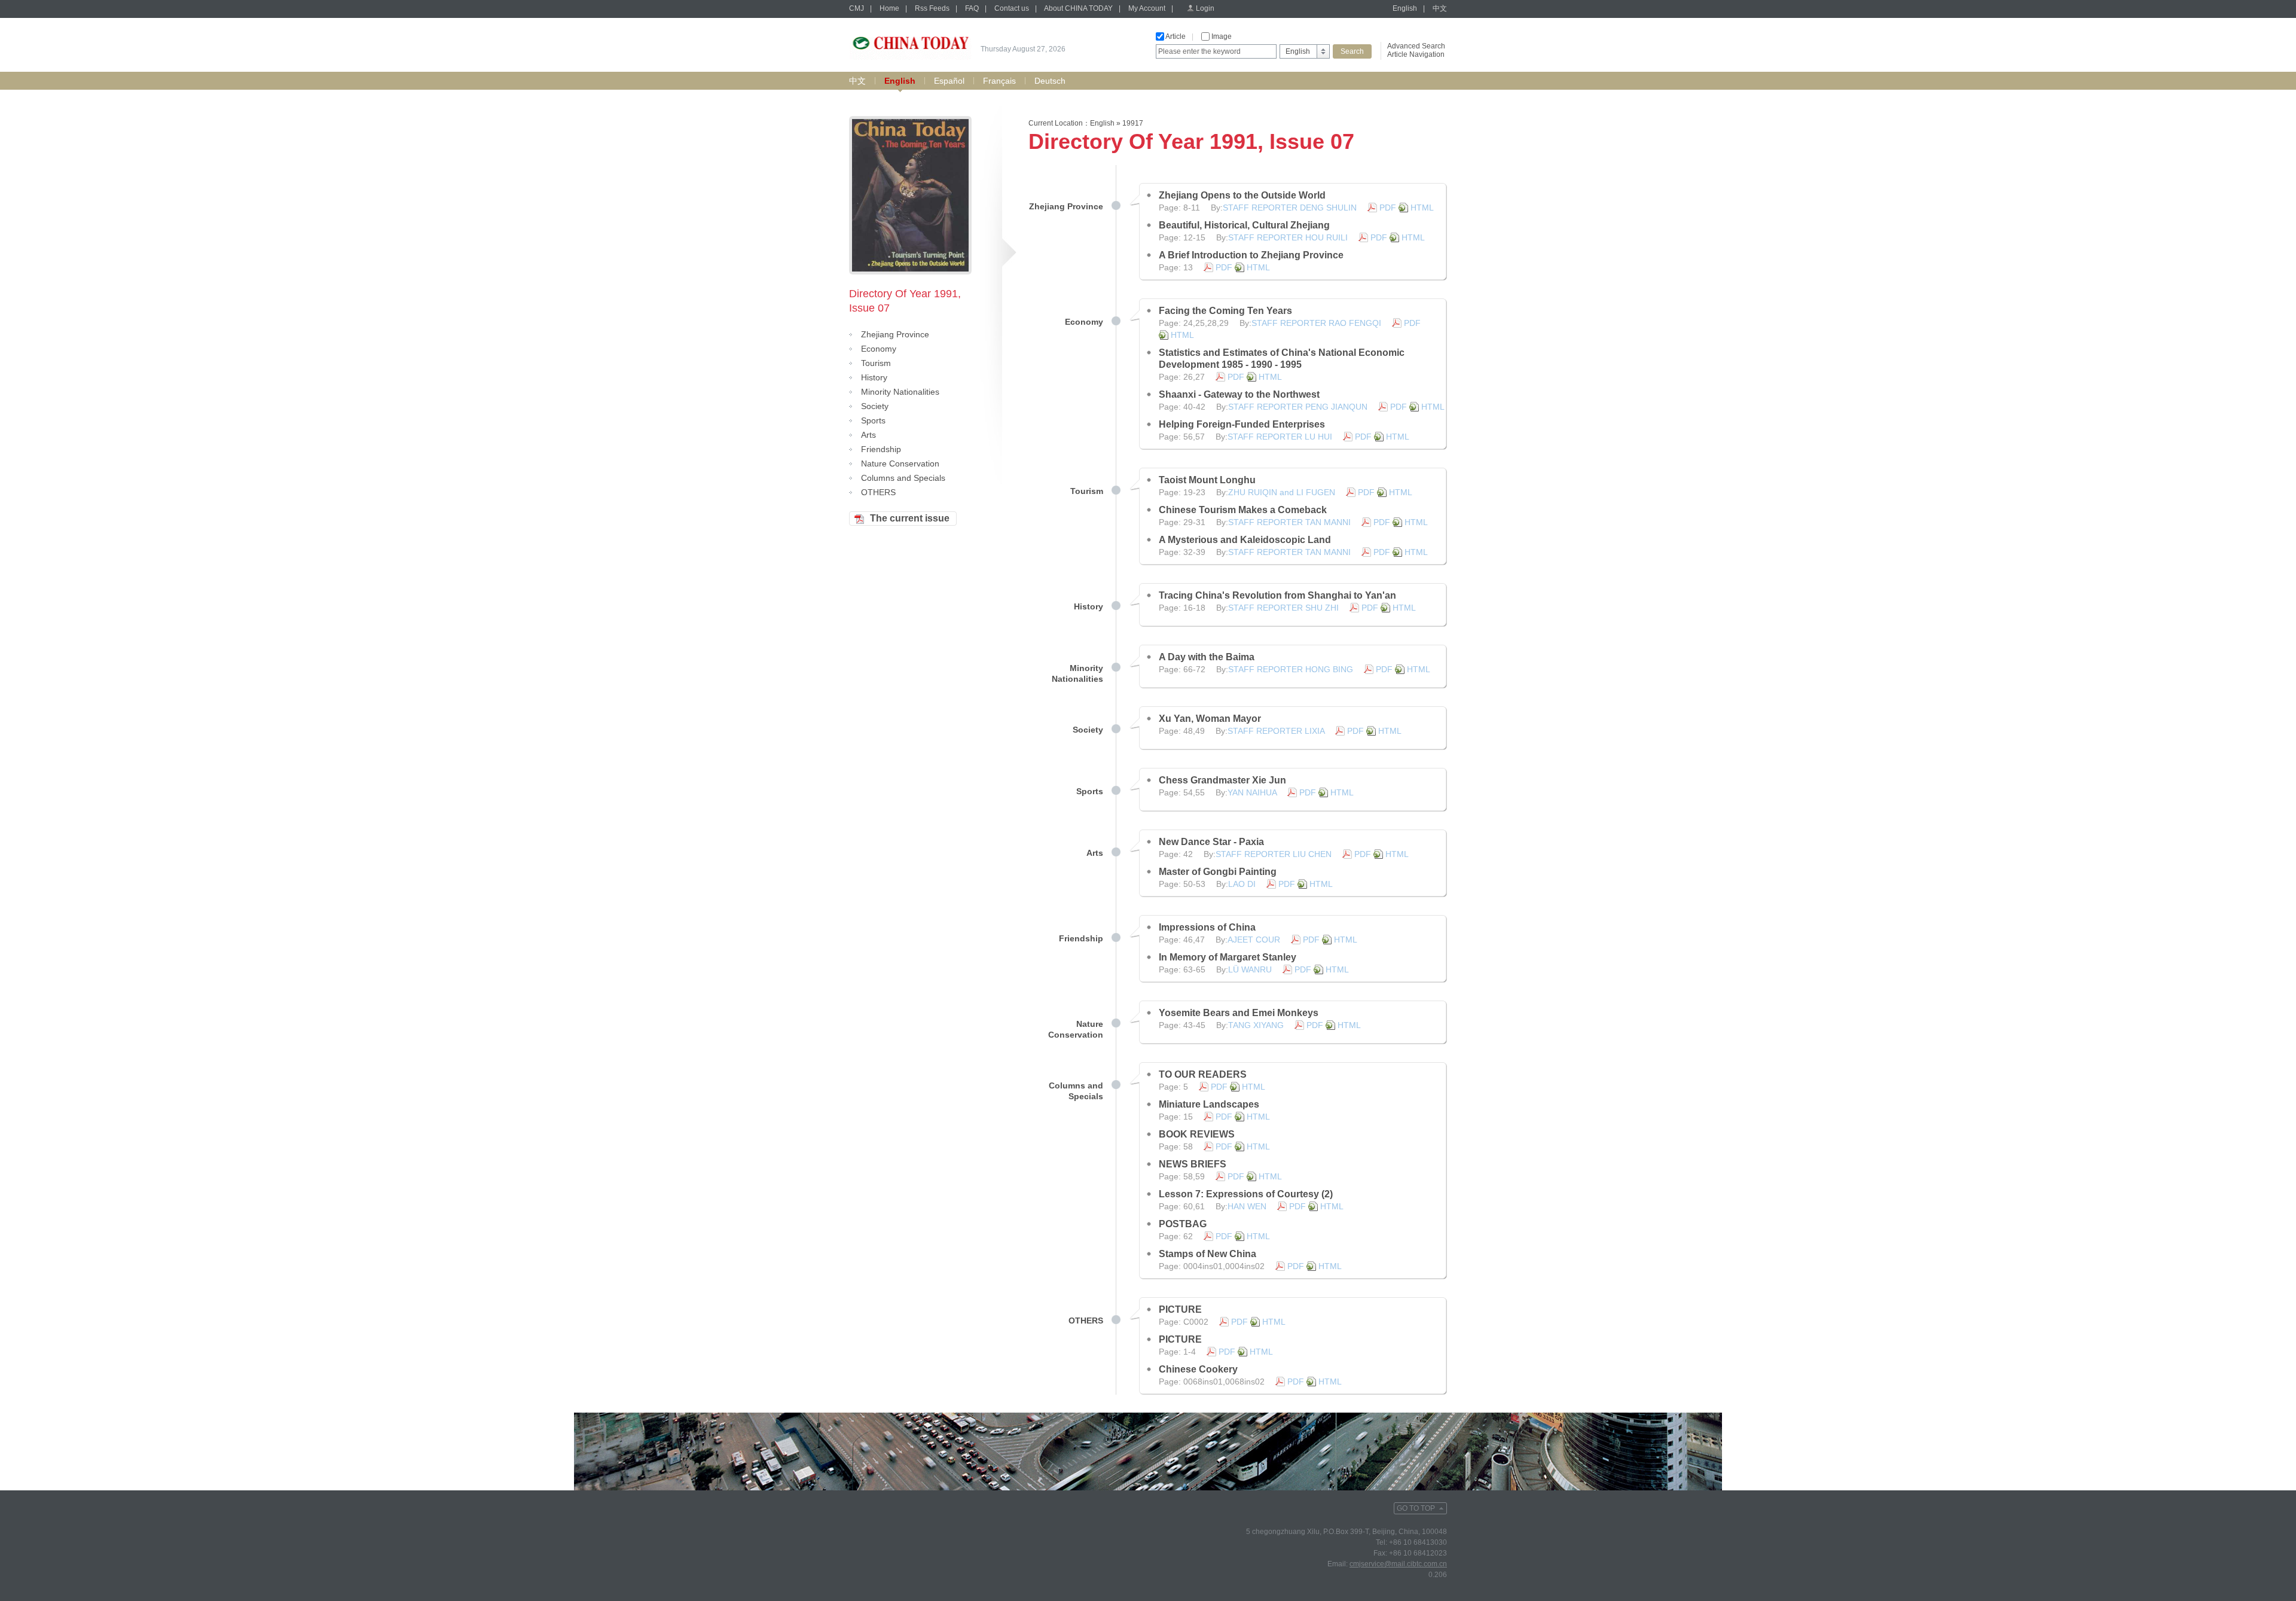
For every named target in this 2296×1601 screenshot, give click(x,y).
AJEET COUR (1254, 940)
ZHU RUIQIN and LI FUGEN (1282, 492)
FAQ (972, 8)
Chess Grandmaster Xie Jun (1222, 780)
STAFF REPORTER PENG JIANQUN (1298, 407)
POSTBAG (1183, 1224)
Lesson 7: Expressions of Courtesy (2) (1246, 1194)
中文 (1440, 8)
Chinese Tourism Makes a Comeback (1243, 510)
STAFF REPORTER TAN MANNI (1289, 522)
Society (875, 406)
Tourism (876, 363)
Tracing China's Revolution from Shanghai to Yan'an (1277, 595)
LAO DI (1242, 884)
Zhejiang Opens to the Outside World (1242, 195)
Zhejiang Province (895, 334)
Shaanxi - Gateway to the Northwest (1239, 394)
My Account (1147, 8)
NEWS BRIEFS (1193, 1164)
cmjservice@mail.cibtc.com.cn (1398, 1564)
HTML (1422, 208)
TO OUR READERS (1203, 1074)
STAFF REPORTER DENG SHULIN (1290, 208)
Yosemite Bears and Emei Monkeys (1239, 1013)
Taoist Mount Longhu (1207, 480)
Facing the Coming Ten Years (1225, 311)
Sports (873, 420)
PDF (1388, 208)
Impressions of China (1207, 927)
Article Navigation (1416, 54)
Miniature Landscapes (1209, 1104)
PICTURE (1180, 1309)
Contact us (1012, 8)
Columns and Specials (903, 478)
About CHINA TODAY (1078, 8)
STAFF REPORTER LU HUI (1280, 437)
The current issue (910, 518)
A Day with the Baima (1207, 657)
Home (889, 8)
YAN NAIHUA (1252, 792)
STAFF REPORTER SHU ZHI (1283, 608)
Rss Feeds (932, 8)
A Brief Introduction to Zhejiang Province (1251, 255)
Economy (879, 349)
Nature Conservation (900, 463)
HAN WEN (1247, 1206)
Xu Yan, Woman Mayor (1210, 719)
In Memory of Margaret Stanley (1228, 957)
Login (1205, 8)
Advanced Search (1416, 46)
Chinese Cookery (1198, 1369)
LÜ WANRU (1250, 969)
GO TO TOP (1416, 1508)
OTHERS (878, 492)
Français (999, 81)
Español (949, 81)
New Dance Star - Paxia (1211, 842)
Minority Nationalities (900, 392)
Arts (868, 435)
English (1405, 8)
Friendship (881, 449)
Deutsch (1050, 81)
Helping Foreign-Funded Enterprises (1242, 424)
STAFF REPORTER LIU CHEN (1274, 854)
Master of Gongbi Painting (1218, 872)
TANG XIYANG (1256, 1025)
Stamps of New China (1207, 1254)
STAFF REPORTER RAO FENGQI (1316, 323)
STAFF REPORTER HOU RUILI (1288, 237)
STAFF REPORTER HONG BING (1291, 669)
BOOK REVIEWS (1197, 1134)
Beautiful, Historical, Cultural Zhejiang (1244, 225)
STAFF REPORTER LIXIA (1276, 731)
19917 (1133, 123)
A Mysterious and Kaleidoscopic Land (1245, 540)
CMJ (857, 8)
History (874, 377)
